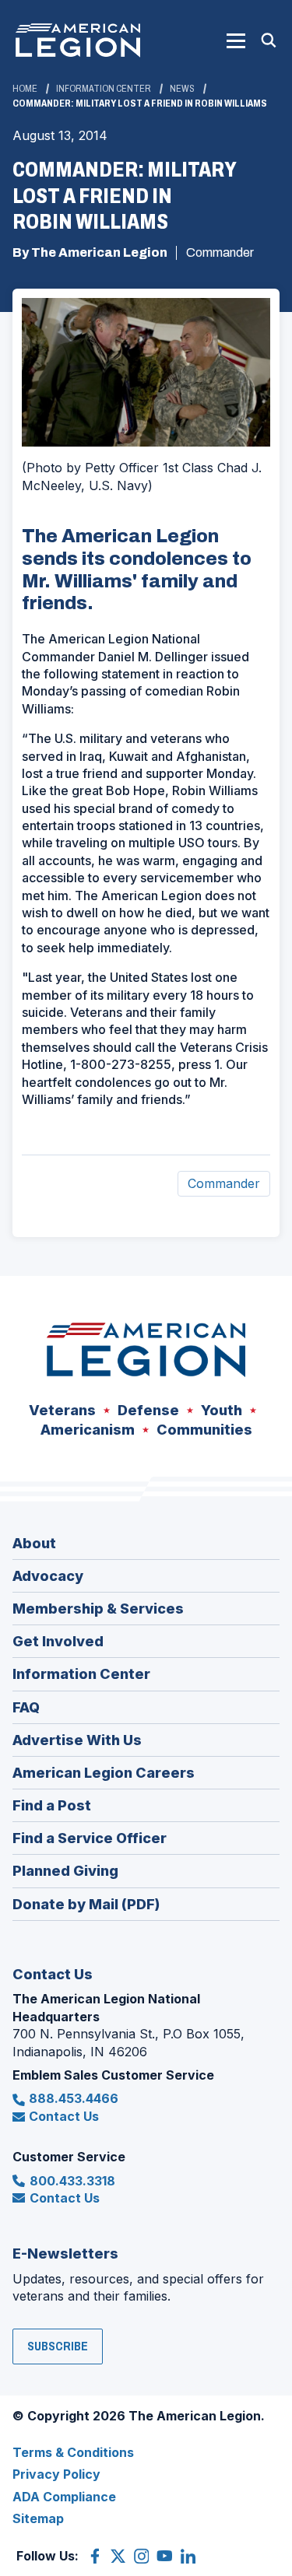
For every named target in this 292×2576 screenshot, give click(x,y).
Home (25, 89)
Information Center (104, 89)
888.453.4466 (74, 2098)
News (182, 89)
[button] (236, 40)
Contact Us (64, 2116)
